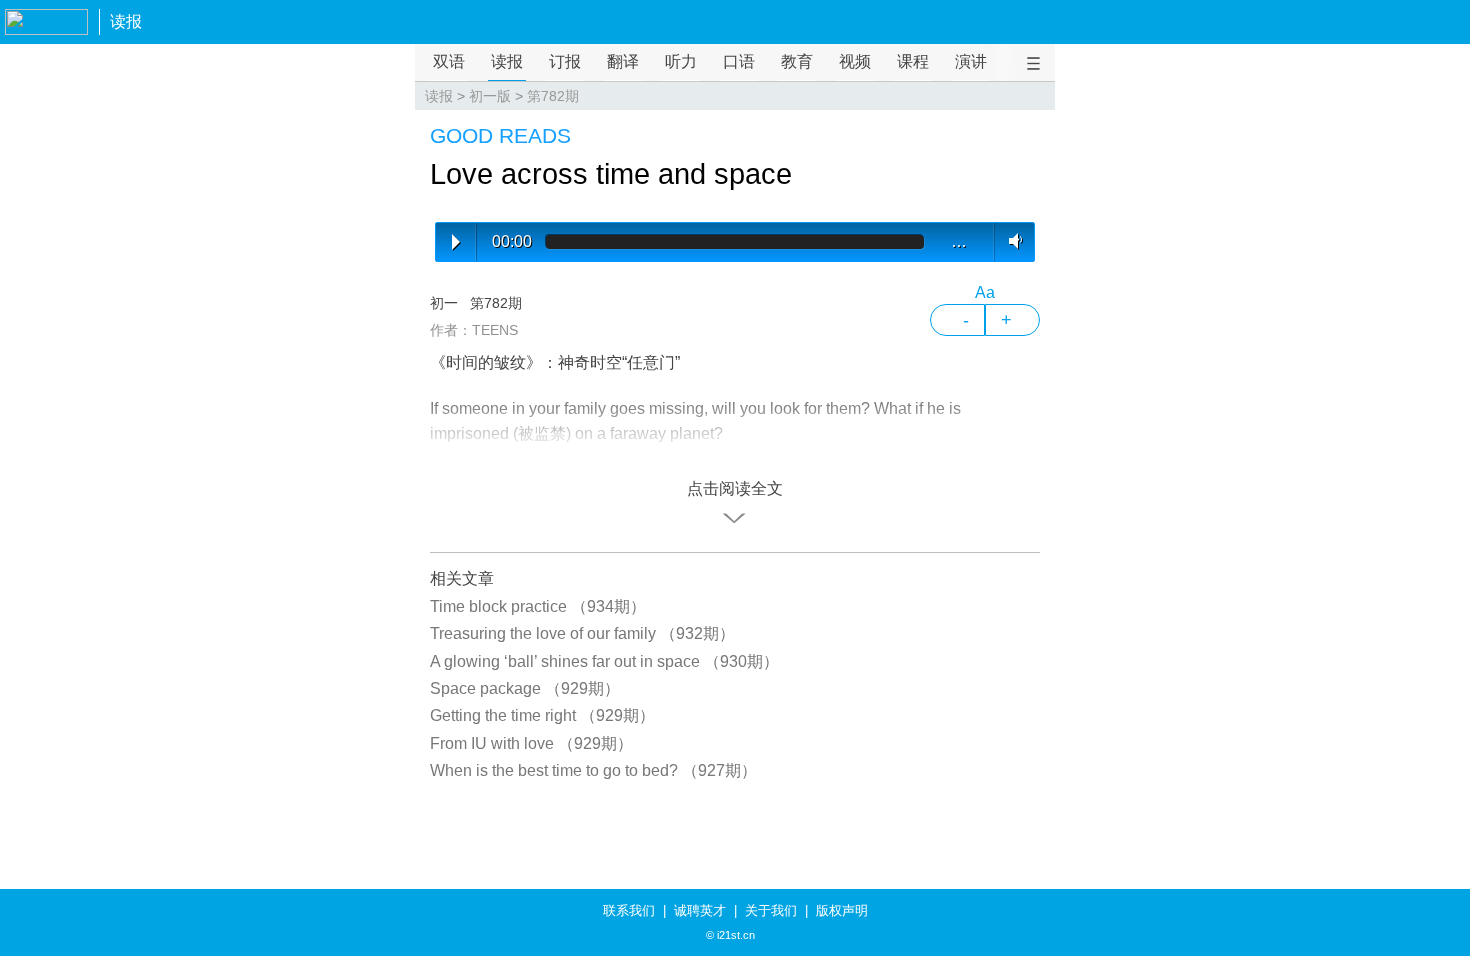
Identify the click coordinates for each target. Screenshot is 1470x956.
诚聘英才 (700, 910)
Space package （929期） (525, 688)
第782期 (553, 96)
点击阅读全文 (735, 488)
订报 (565, 61)
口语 (739, 61)
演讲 (971, 61)
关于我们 (771, 910)
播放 (456, 242)
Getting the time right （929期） (542, 715)
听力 (681, 61)
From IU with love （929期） (531, 743)
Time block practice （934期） (538, 606)
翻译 (623, 61)
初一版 (490, 96)
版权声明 (842, 910)
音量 (1011, 241)
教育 (797, 61)
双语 (449, 61)
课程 (913, 61)
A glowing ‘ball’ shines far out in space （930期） (604, 661)
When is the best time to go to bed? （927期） (593, 770)
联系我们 (629, 910)
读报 (126, 21)
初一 (444, 303)
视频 (855, 61)
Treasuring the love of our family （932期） (582, 633)
